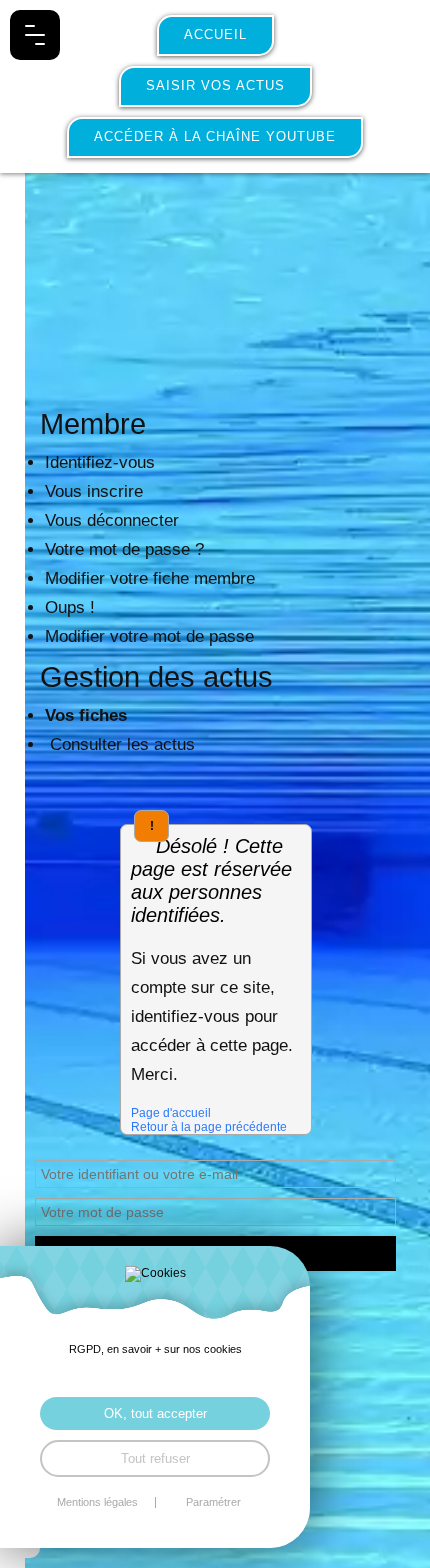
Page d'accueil (171, 1113)
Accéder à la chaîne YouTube (215, 136)
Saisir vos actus (215, 85)
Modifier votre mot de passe (149, 636)
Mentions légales (97, 1502)
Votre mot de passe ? (124, 549)
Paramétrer (213, 1502)
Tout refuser (155, 1458)
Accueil (215, 34)
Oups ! (70, 607)
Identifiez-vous (100, 462)
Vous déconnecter (112, 520)
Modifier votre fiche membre (150, 578)
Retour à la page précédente (209, 1127)
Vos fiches (86, 715)
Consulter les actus (120, 744)
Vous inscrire (94, 491)
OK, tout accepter (155, 1413)
